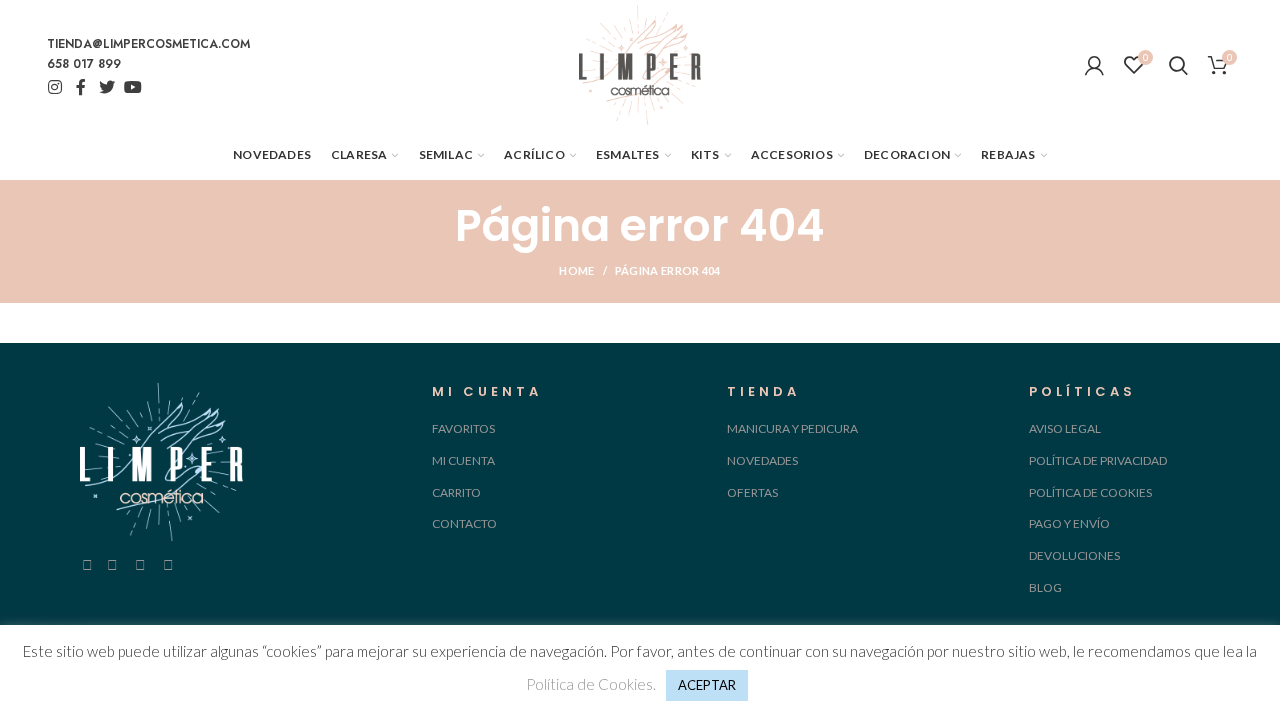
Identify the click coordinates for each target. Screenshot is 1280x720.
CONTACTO (464, 523)
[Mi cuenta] (1094, 65)
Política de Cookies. (591, 684)
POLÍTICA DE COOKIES (1090, 492)
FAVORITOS (463, 428)
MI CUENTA (463, 460)
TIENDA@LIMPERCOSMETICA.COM (148, 44)
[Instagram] (55, 87)
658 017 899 (84, 64)
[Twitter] (107, 87)
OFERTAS (752, 492)
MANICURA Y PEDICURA (792, 428)
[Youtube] (133, 87)
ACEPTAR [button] (707, 685)
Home (576, 270)
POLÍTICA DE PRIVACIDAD (1098, 460)
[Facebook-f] (81, 87)
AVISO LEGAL (1065, 428)
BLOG (1045, 587)
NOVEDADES (762, 460)
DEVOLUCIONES (1074, 555)
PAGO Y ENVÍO (1069, 523)
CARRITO (456, 492)
